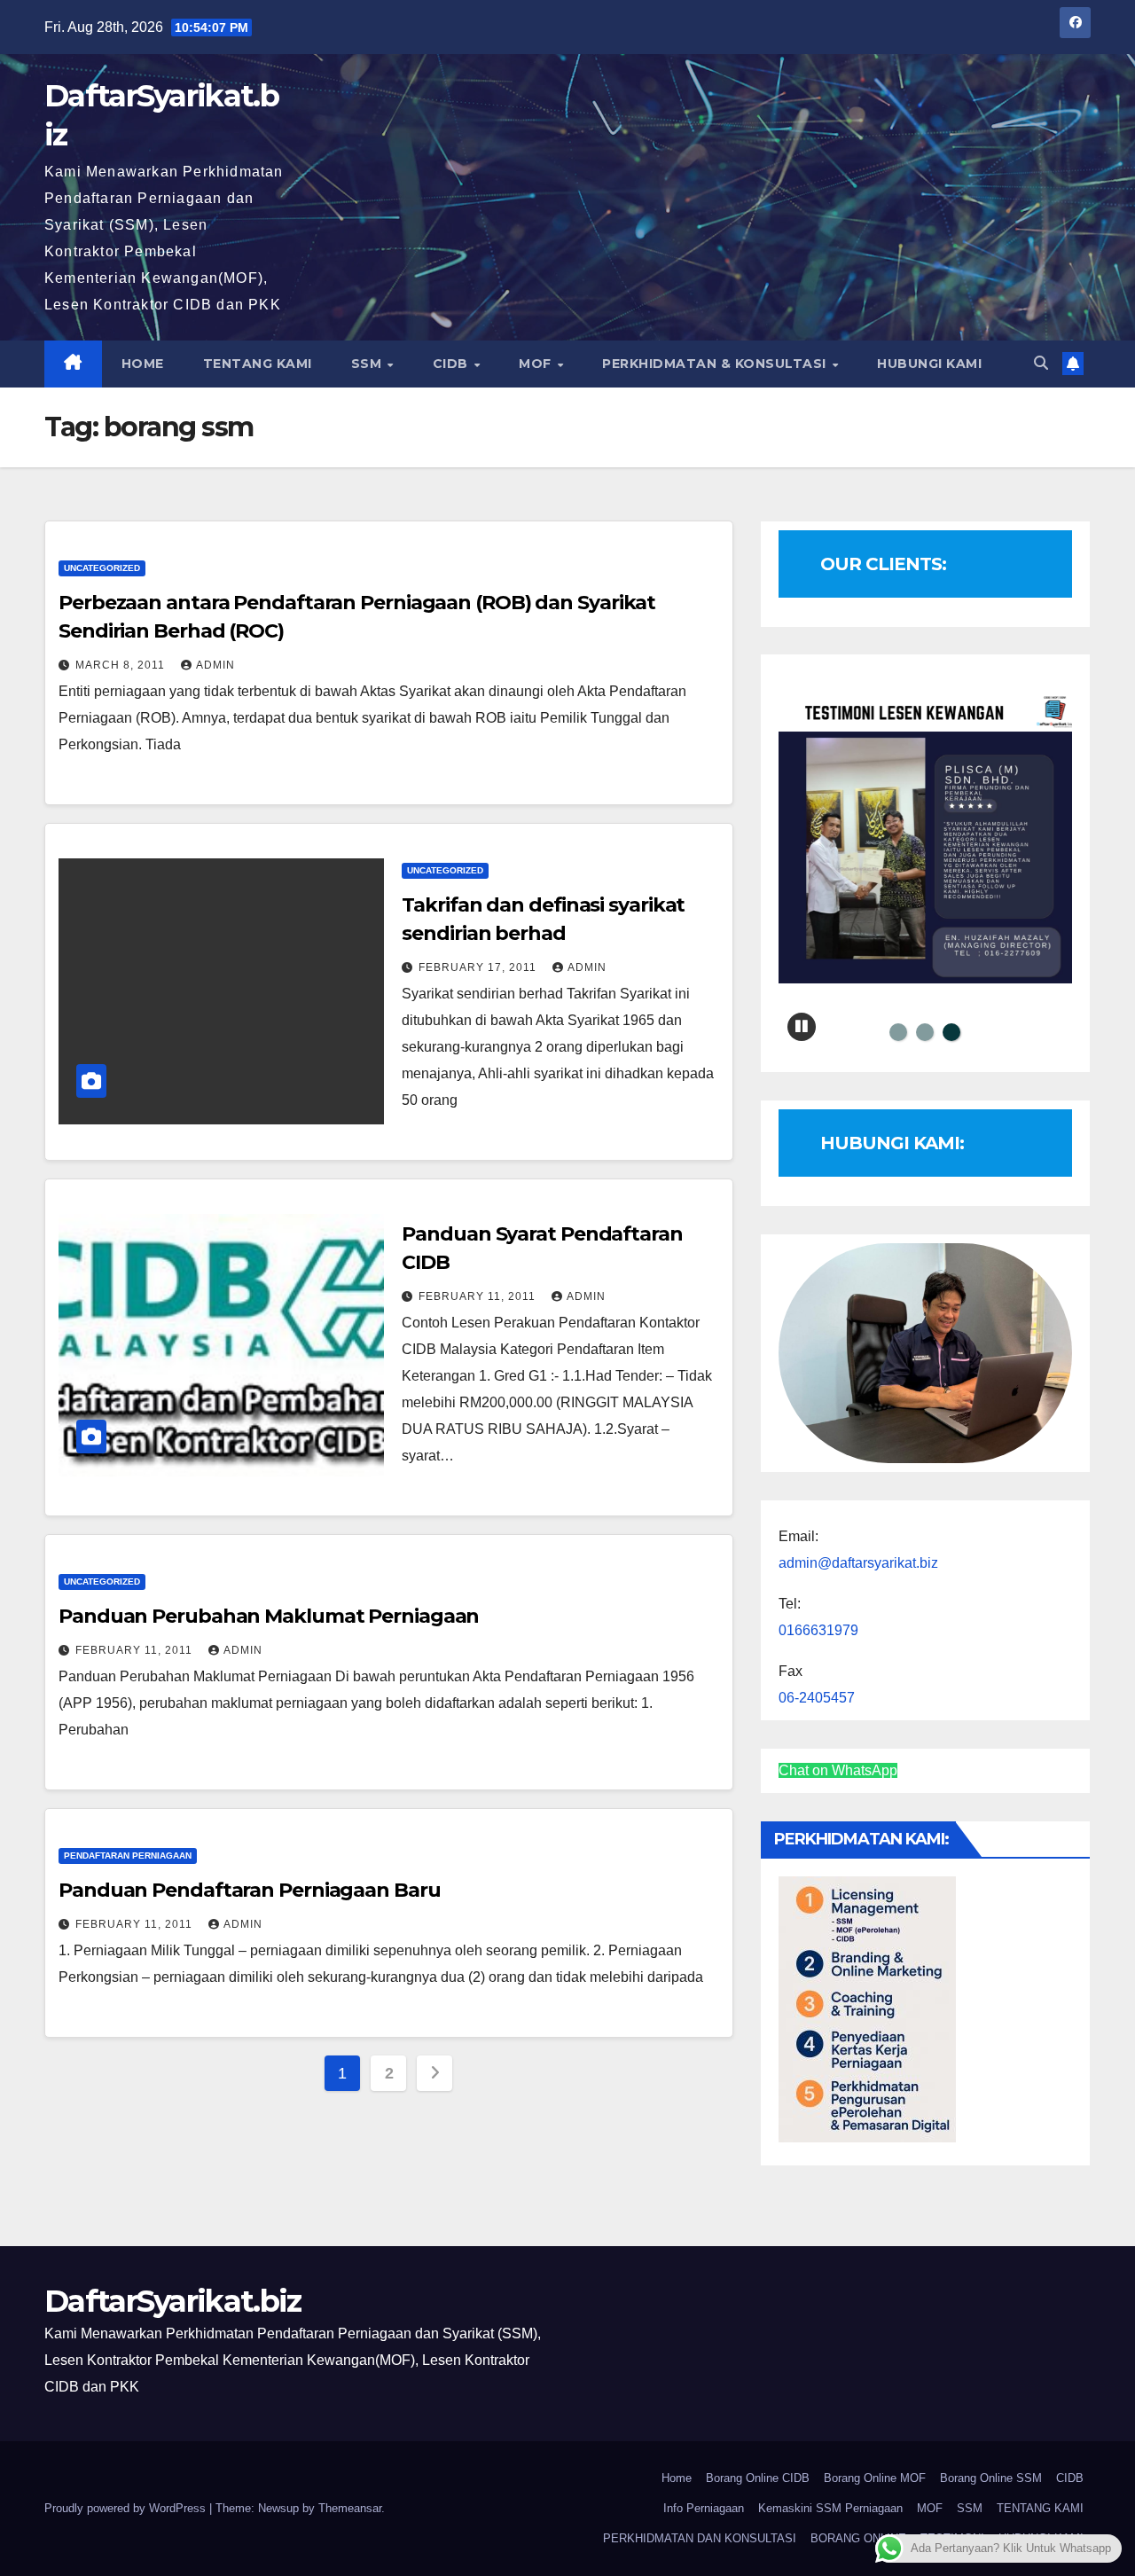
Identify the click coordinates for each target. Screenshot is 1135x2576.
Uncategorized (102, 568)
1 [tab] (898, 1032)
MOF (537, 364)
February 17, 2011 (479, 967)
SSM (368, 364)
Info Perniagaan (704, 2508)
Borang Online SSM (991, 2478)
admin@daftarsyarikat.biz (858, 1563)
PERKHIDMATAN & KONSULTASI (716, 364)
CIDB (453, 364)
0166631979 (818, 1630)
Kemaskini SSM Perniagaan (830, 2508)
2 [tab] (925, 1032)
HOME (143, 364)
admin (215, 665)
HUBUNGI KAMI (929, 364)
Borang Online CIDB (758, 2478)
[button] (1041, 363)
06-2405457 (817, 1698)
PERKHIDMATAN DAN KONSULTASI (700, 2538)
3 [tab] (951, 1032)
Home (677, 2478)
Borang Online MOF (875, 2478)
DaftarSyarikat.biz (172, 2301)
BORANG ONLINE (858, 2538)
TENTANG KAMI (258, 364)
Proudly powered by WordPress (127, 2508)
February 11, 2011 (479, 1296)
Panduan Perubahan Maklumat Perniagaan (269, 1616)
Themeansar (350, 2508)
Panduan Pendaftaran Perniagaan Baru (250, 1890)
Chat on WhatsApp (838, 1770)
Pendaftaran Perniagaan (128, 1856)
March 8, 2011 (122, 665)
